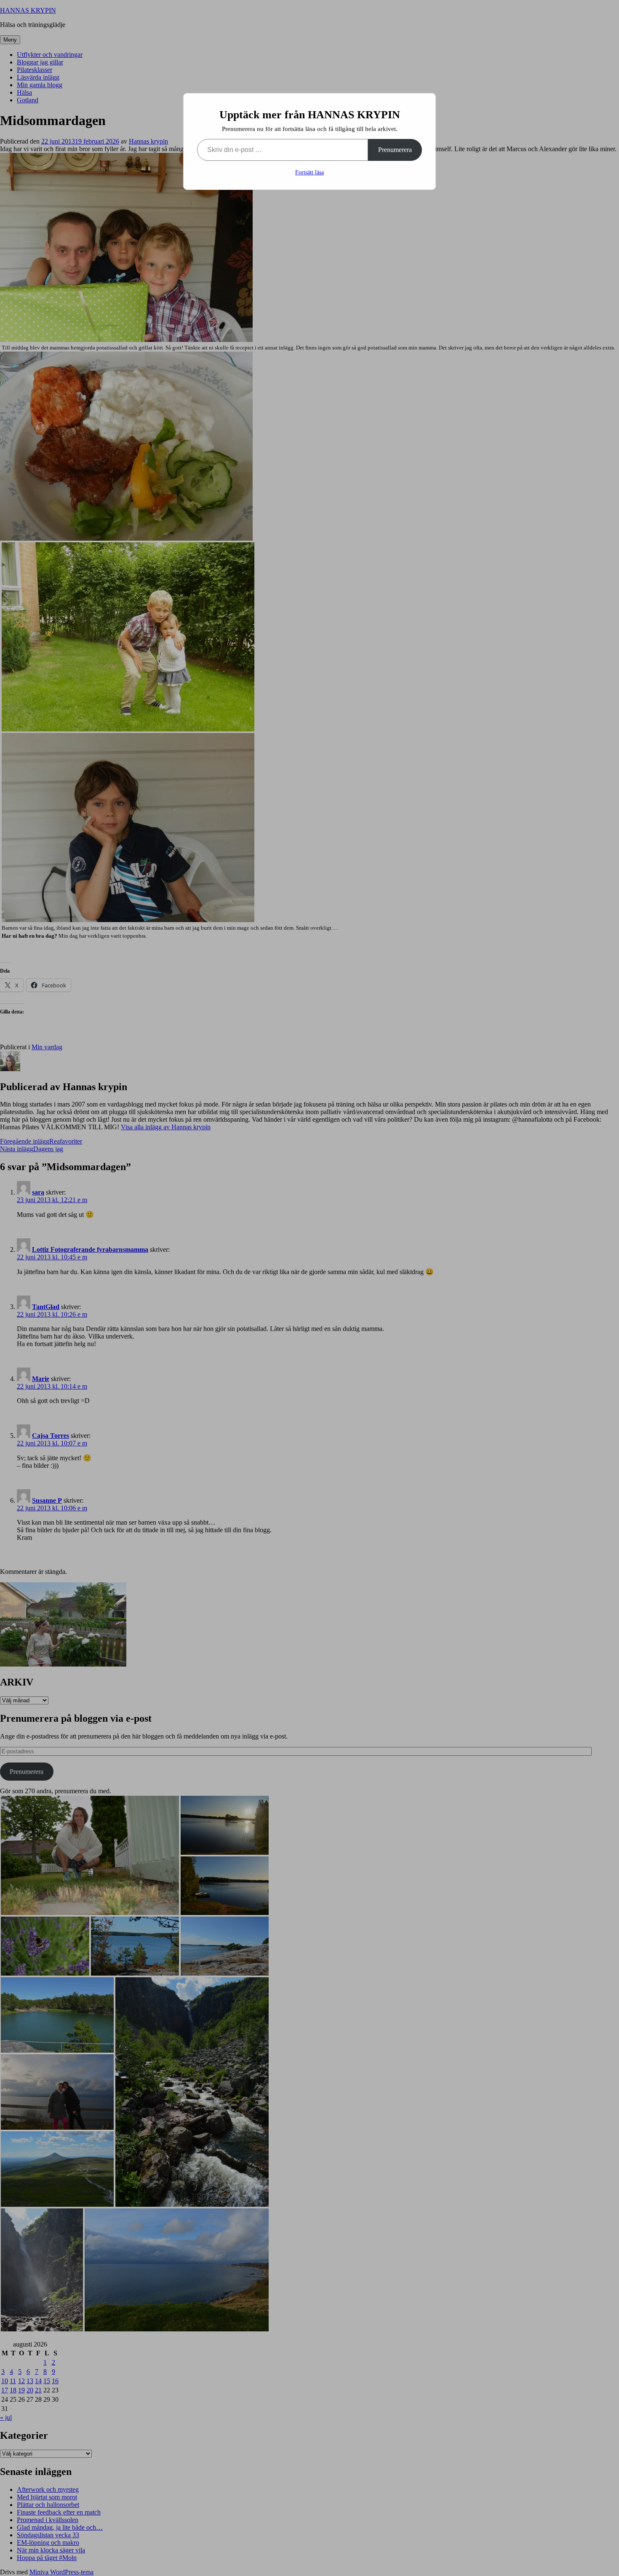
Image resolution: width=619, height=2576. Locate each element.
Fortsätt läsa (309, 172)
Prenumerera (395, 150)
